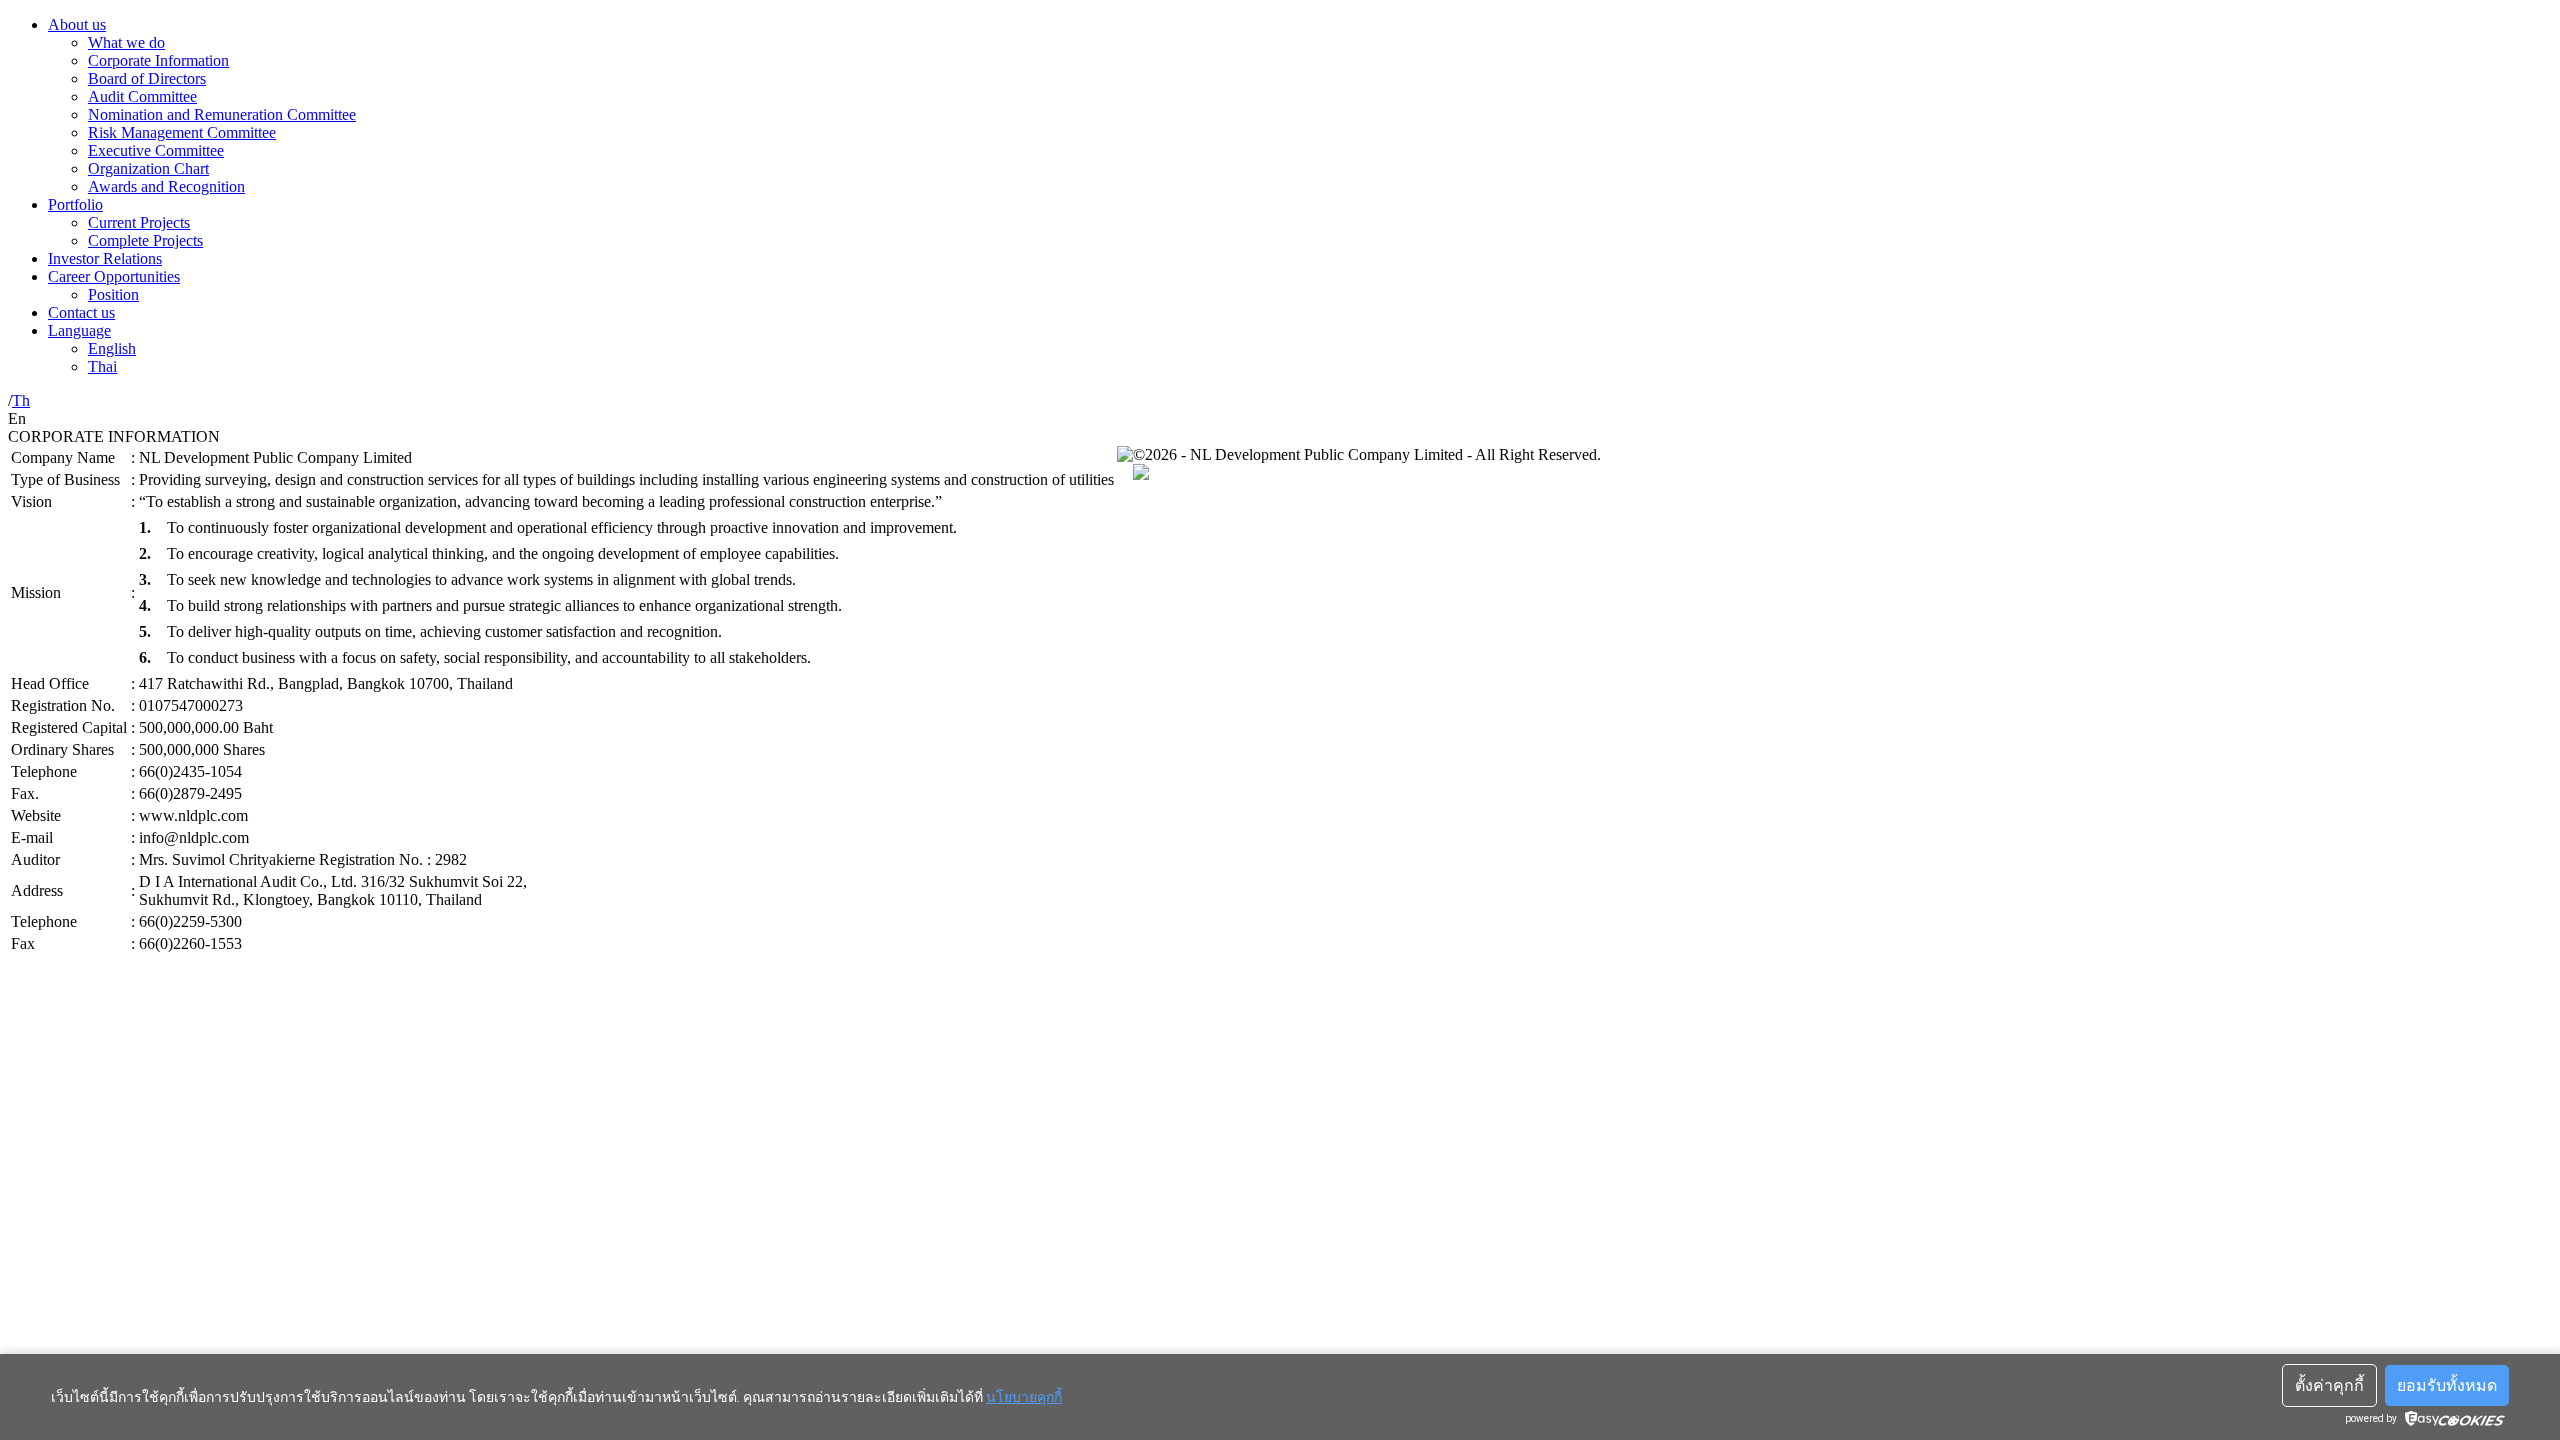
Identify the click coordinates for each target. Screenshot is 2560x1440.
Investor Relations (105, 258)
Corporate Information (158, 60)
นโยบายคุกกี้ (1024, 1397)
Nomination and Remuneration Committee (222, 114)
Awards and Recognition (166, 186)
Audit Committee (142, 96)
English (112, 348)
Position (113, 294)
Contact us (81, 312)
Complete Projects (145, 240)
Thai (102, 366)
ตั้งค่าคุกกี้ (2329, 1385)
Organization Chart (148, 168)
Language (79, 330)
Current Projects (139, 222)
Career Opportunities (114, 276)
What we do (126, 42)
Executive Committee (156, 150)
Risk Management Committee (182, 132)
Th (21, 400)
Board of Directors (147, 78)
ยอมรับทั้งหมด (2447, 1385)
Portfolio (75, 204)
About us (77, 24)
